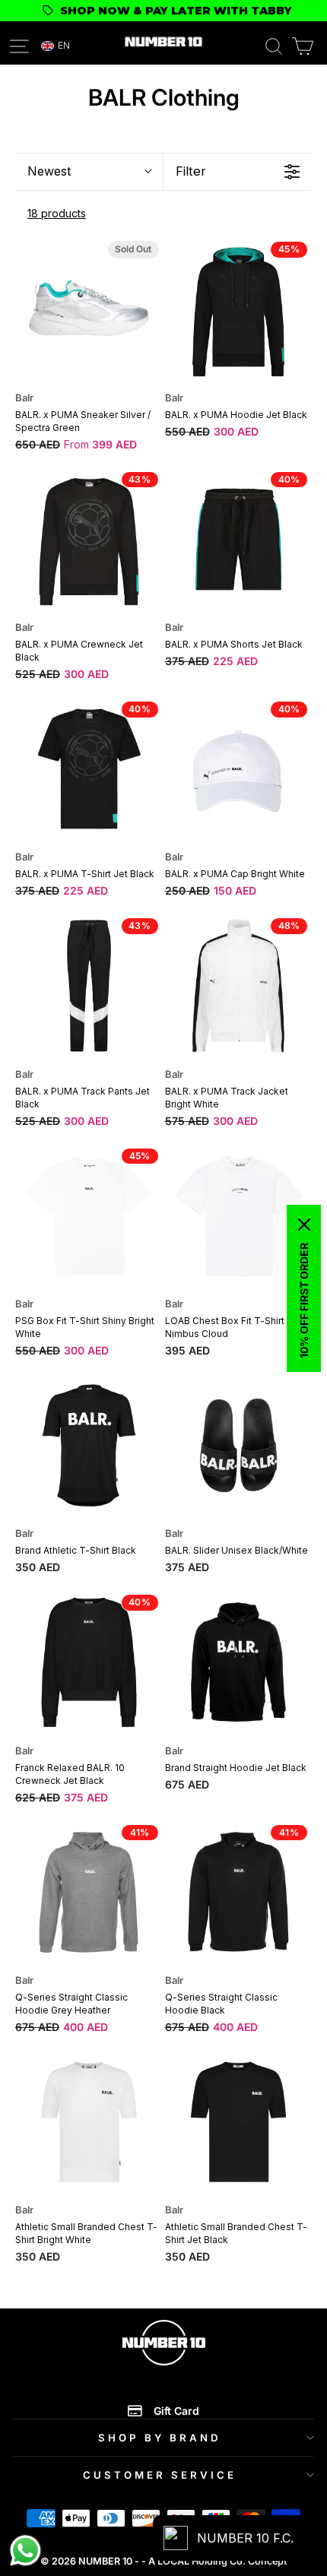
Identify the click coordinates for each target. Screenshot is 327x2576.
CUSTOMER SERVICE (160, 2475)
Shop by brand (160, 2438)
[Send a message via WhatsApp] (25, 2551)
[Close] (304, 1225)
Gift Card (176, 2411)
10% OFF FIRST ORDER (304, 1301)
